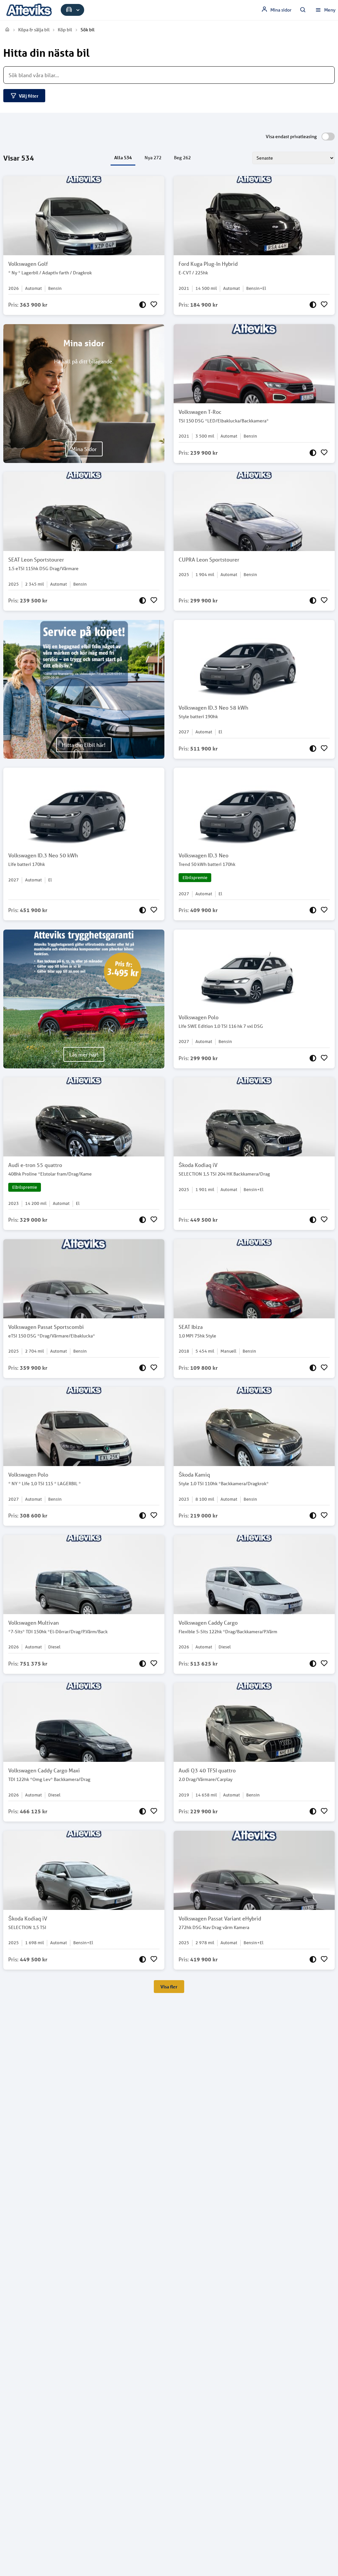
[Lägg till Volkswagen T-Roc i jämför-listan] (313, 453)
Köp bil (65, 30)
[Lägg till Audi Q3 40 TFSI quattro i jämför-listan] (313, 1811)
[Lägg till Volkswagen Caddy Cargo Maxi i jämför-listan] (143, 1811)
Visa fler (169, 1987)
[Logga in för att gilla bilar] (154, 305)
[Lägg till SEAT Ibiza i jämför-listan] (313, 1368)
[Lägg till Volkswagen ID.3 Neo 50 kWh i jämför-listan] (143, 910)
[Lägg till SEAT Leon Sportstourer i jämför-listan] (143, 600)
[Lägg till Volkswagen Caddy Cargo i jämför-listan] (313, 1664)
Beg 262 (182, 158)
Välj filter (29, 96)
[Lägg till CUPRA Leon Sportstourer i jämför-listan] (313, 600)
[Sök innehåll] (303, 10)
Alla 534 (123, 157)
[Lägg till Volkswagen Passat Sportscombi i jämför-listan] (143, 1368)
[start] (7, 30)
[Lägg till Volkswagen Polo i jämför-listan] (313, 1058)
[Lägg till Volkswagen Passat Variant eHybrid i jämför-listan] (313, 1959)
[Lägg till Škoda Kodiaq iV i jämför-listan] (313, 1220)
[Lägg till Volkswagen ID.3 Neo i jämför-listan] (313, 910)
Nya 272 (153, 158)
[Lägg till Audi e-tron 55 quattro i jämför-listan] (143, 1220)
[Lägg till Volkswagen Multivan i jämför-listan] (143, 1664)
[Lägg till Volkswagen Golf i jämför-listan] (143, 305)
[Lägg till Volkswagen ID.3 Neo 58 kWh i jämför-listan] (313, 749)
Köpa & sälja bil (34, 30)
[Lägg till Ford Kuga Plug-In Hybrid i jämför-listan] (313, 305)
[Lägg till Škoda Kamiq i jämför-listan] (313, 1516)
